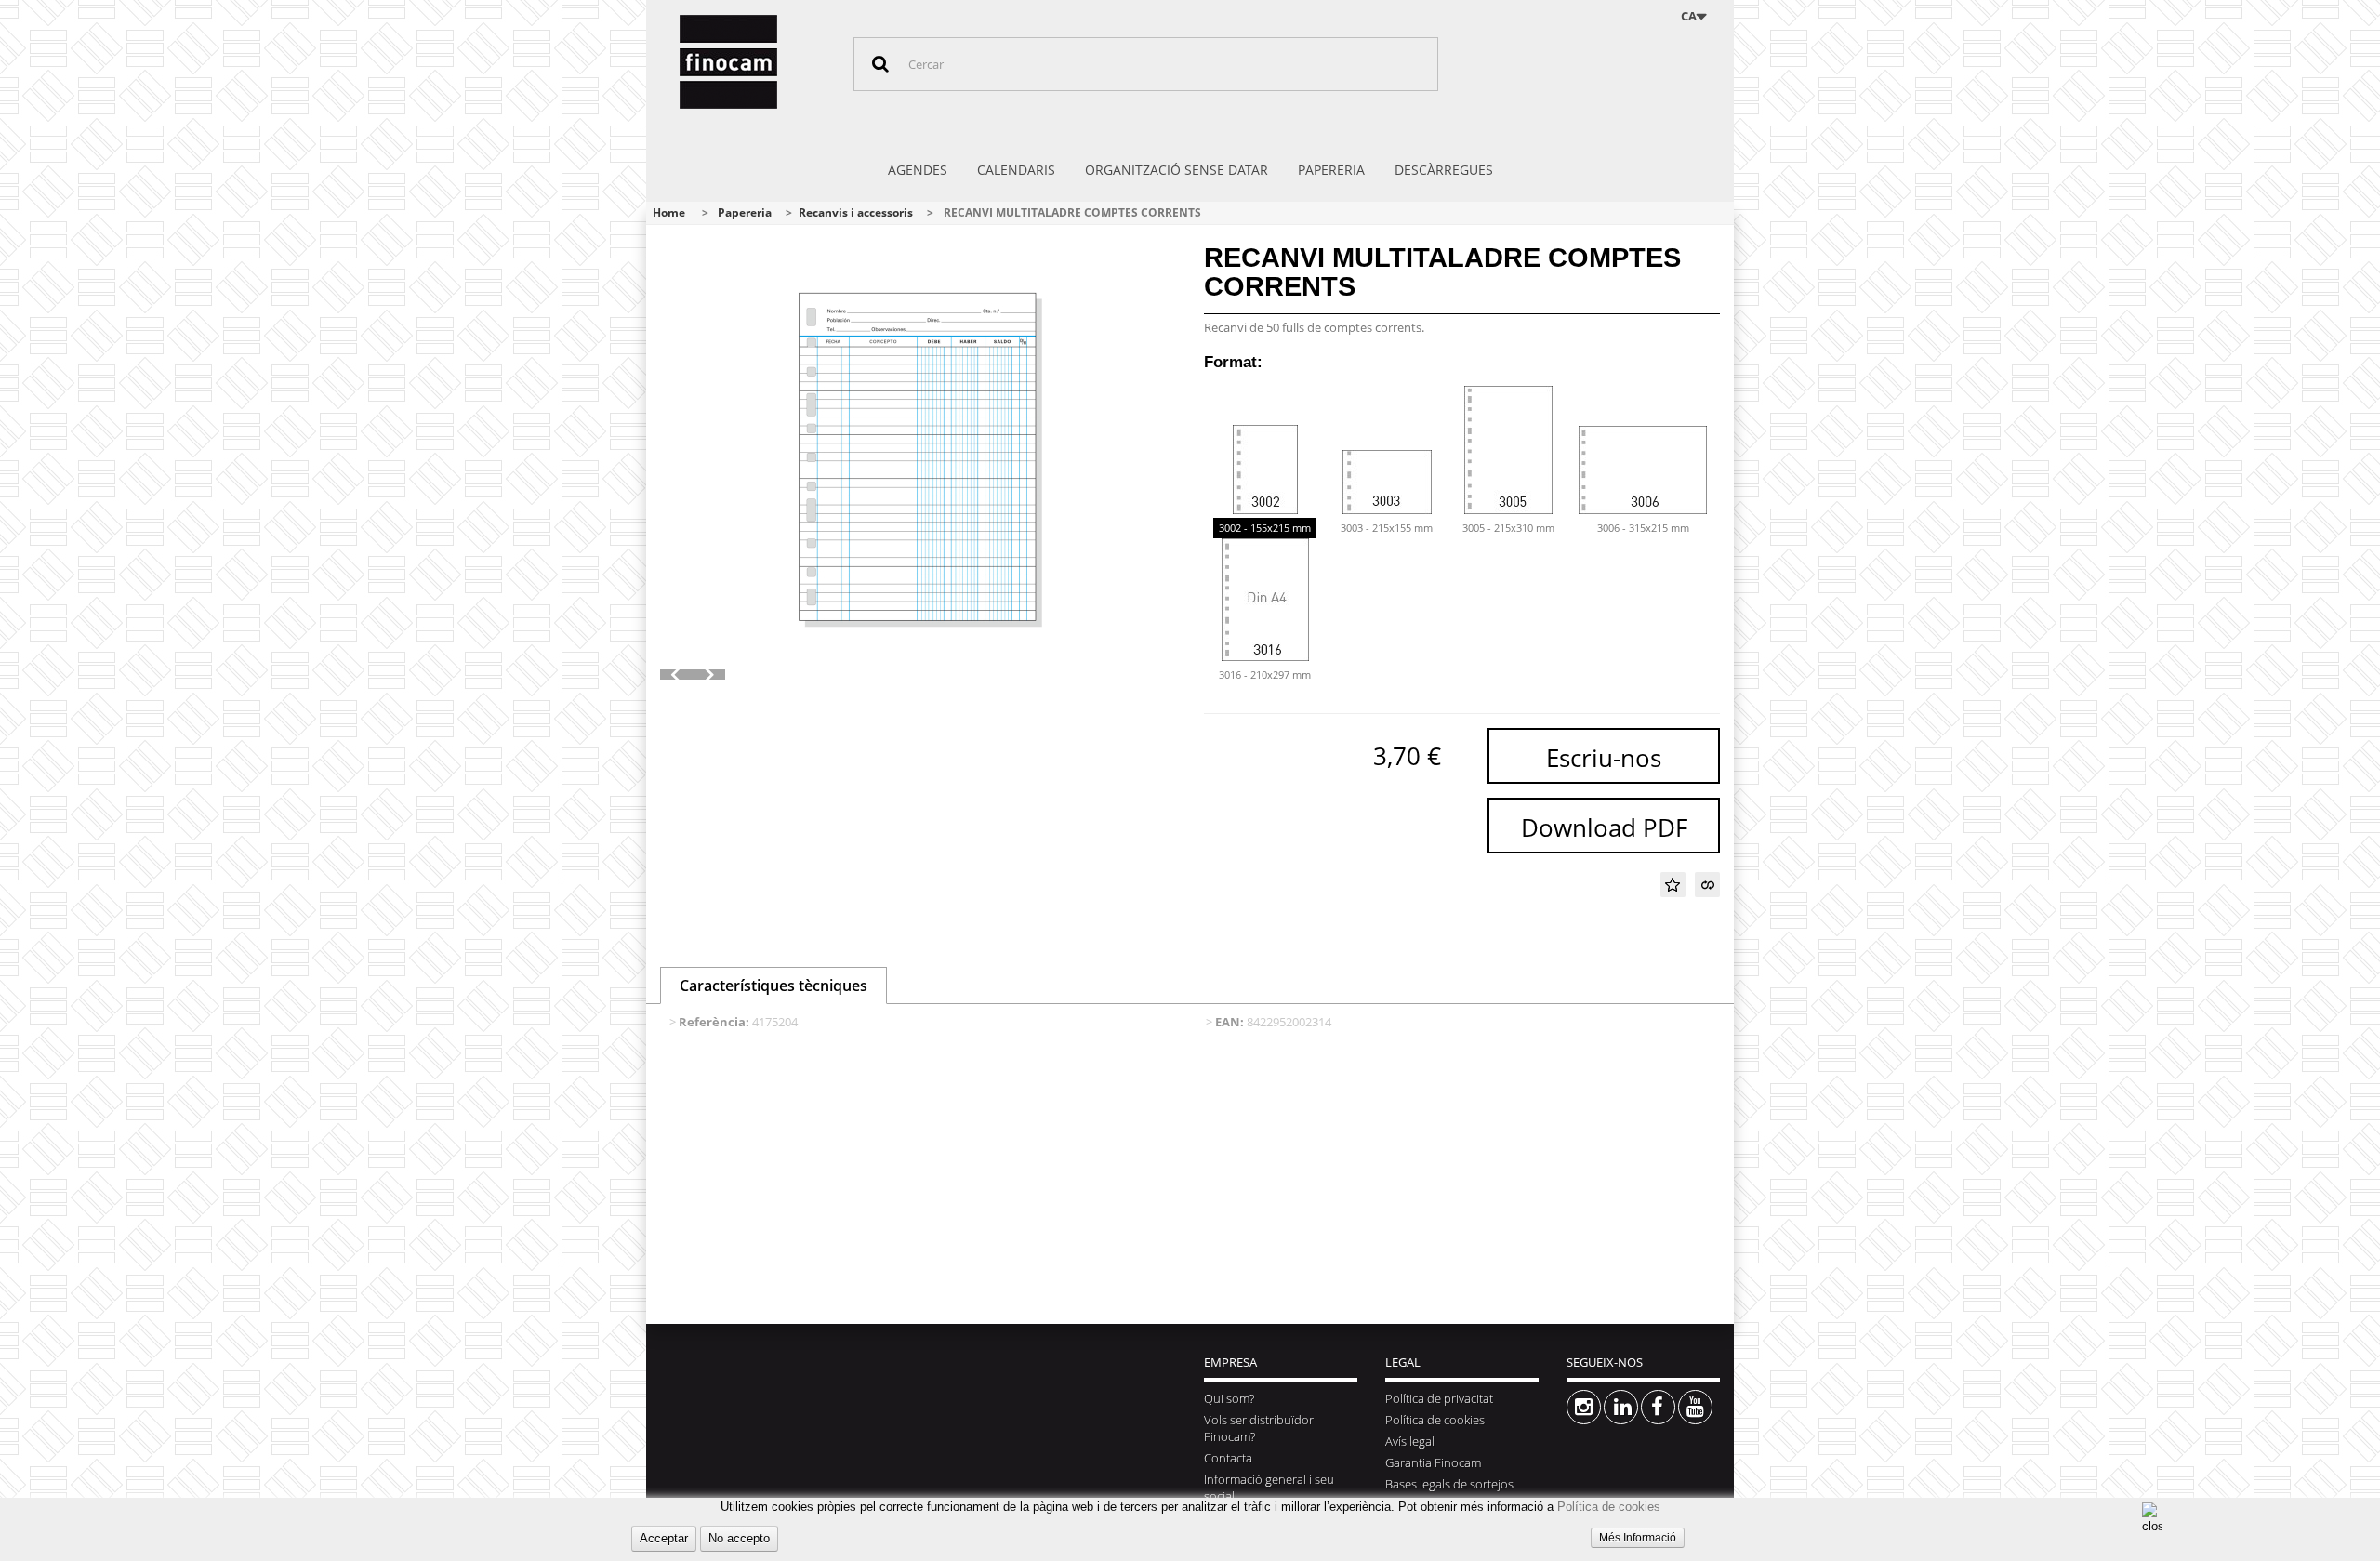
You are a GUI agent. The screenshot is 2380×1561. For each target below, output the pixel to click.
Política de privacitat (1439, 1398)
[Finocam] (752, 62)
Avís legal (1410, 1441)
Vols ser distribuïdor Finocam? (1259, 1428)
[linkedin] (1621, 1407)
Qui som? (1229, 1398)
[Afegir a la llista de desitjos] (1673, 885)
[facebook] (1658, 1407)
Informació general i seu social (1269, 1488)
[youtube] (1695, 1407)
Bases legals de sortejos (1449, 1484)
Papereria (745, 212)
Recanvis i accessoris (856, 212)
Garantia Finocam (1433, 1462)
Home (669, 212)
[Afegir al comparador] (1707, 885)
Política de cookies (1609, 1507)
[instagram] (1584, 1407)
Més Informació (1638, 1538)
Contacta (1228, 1458)
